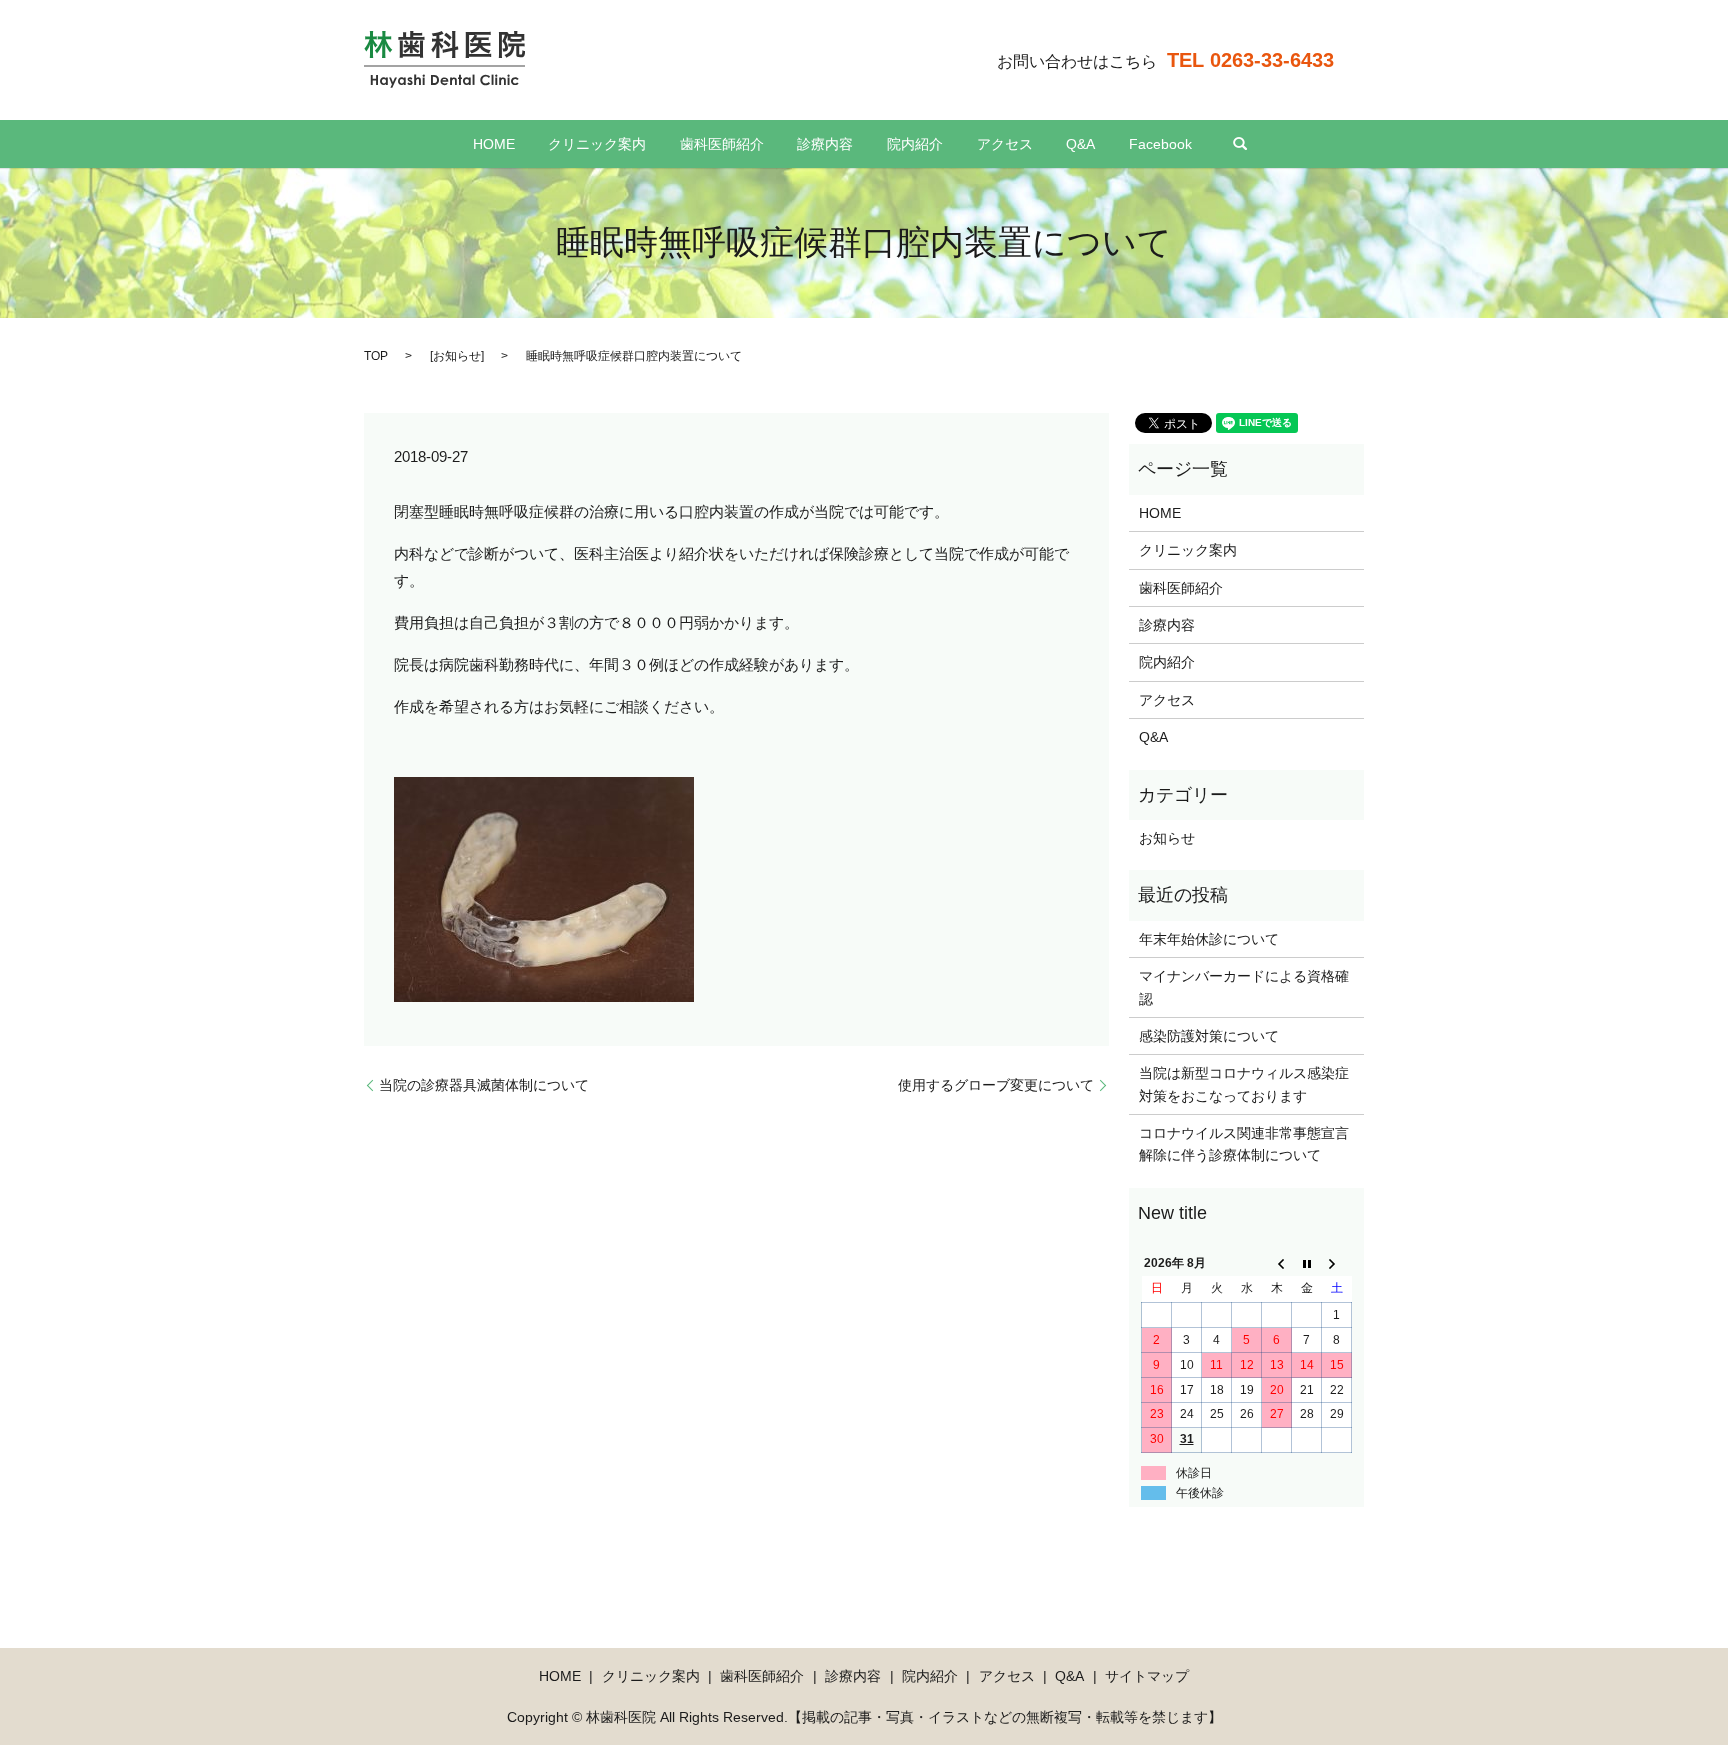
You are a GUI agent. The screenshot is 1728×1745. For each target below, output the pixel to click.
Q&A (1080, 144)
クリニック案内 (597, 144)
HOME (494, 144)
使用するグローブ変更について (996, 1085)
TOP (376, 356)
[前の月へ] (1277, 1264)
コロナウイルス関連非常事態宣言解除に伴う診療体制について (1244, 1144)
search (1240, 144)
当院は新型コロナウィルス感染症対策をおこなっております (1244, 1084)
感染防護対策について (1209, 1036)
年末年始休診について (1209, 939)
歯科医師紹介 (722, 144)
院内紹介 (915, 144)
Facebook (1160, 144)
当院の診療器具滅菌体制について (484, 1085)
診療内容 (825, 144)
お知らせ (457, 356)
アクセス (1005, 144)
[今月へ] (1307, 1264)
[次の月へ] (1337, 1264)
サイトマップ (1147, 1676)
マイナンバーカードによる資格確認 (1244, 987)
